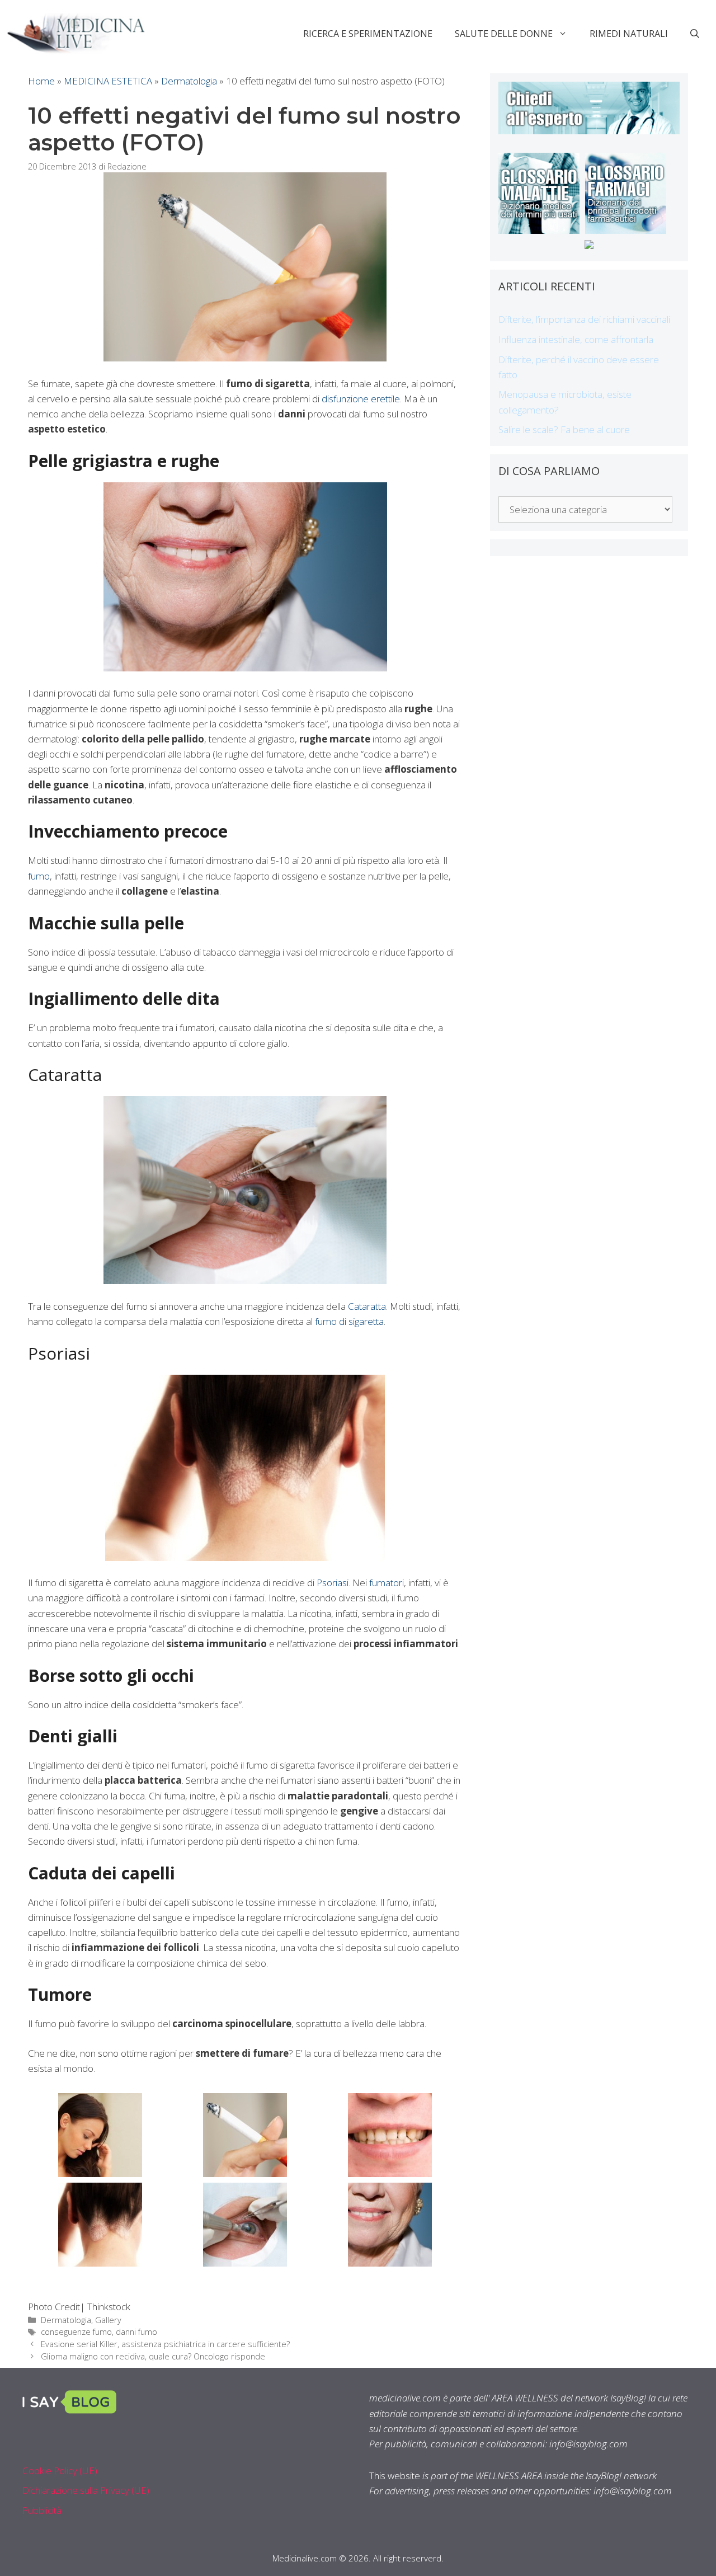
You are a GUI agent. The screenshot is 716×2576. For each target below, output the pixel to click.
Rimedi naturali (629, 34)
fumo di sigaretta (349, 1321)
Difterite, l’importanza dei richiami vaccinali (584, 319)
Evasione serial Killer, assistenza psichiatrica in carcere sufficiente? (165, 2344)
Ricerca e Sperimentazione (368, 34)
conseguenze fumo (76, 2332)
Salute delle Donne (504, 34)
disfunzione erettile (361, 399)
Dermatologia (189, 81)
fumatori (387, 1583)
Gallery (108, 2320)
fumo (39, 876)
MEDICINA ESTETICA (108, 81)
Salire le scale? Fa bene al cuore (564, 429)
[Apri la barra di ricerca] (695, 34)
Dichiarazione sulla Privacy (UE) (86, 2490)
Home (41, 81)
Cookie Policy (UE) (60, 2471)
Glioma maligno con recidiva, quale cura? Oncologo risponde (153, 2356)
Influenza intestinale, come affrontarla (576, 339)
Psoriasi (333, 1583)
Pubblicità (42, 2510)
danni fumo (136, 2332)
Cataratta (367, 1306)
